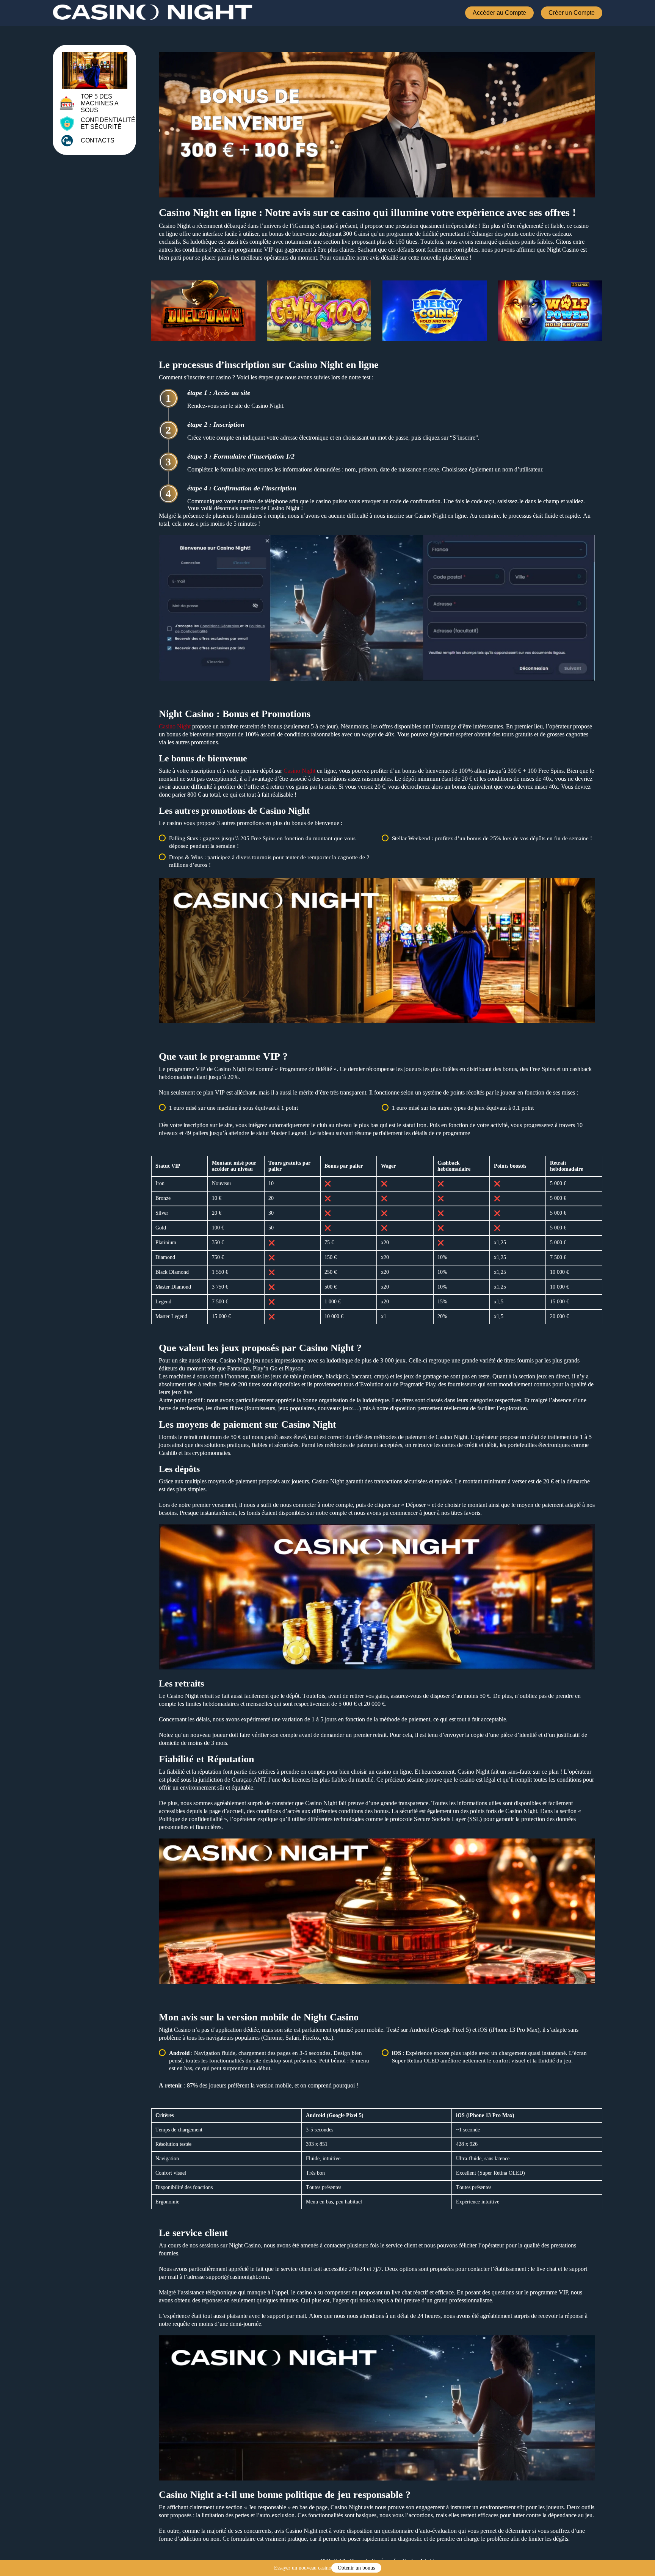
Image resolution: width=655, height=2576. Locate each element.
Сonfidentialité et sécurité (108, 123)
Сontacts (98, 140)
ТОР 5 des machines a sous (100, 103)
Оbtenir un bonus (356, 2568)
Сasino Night (175, 726)
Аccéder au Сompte (499, 13)
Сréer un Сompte (572, 13)
